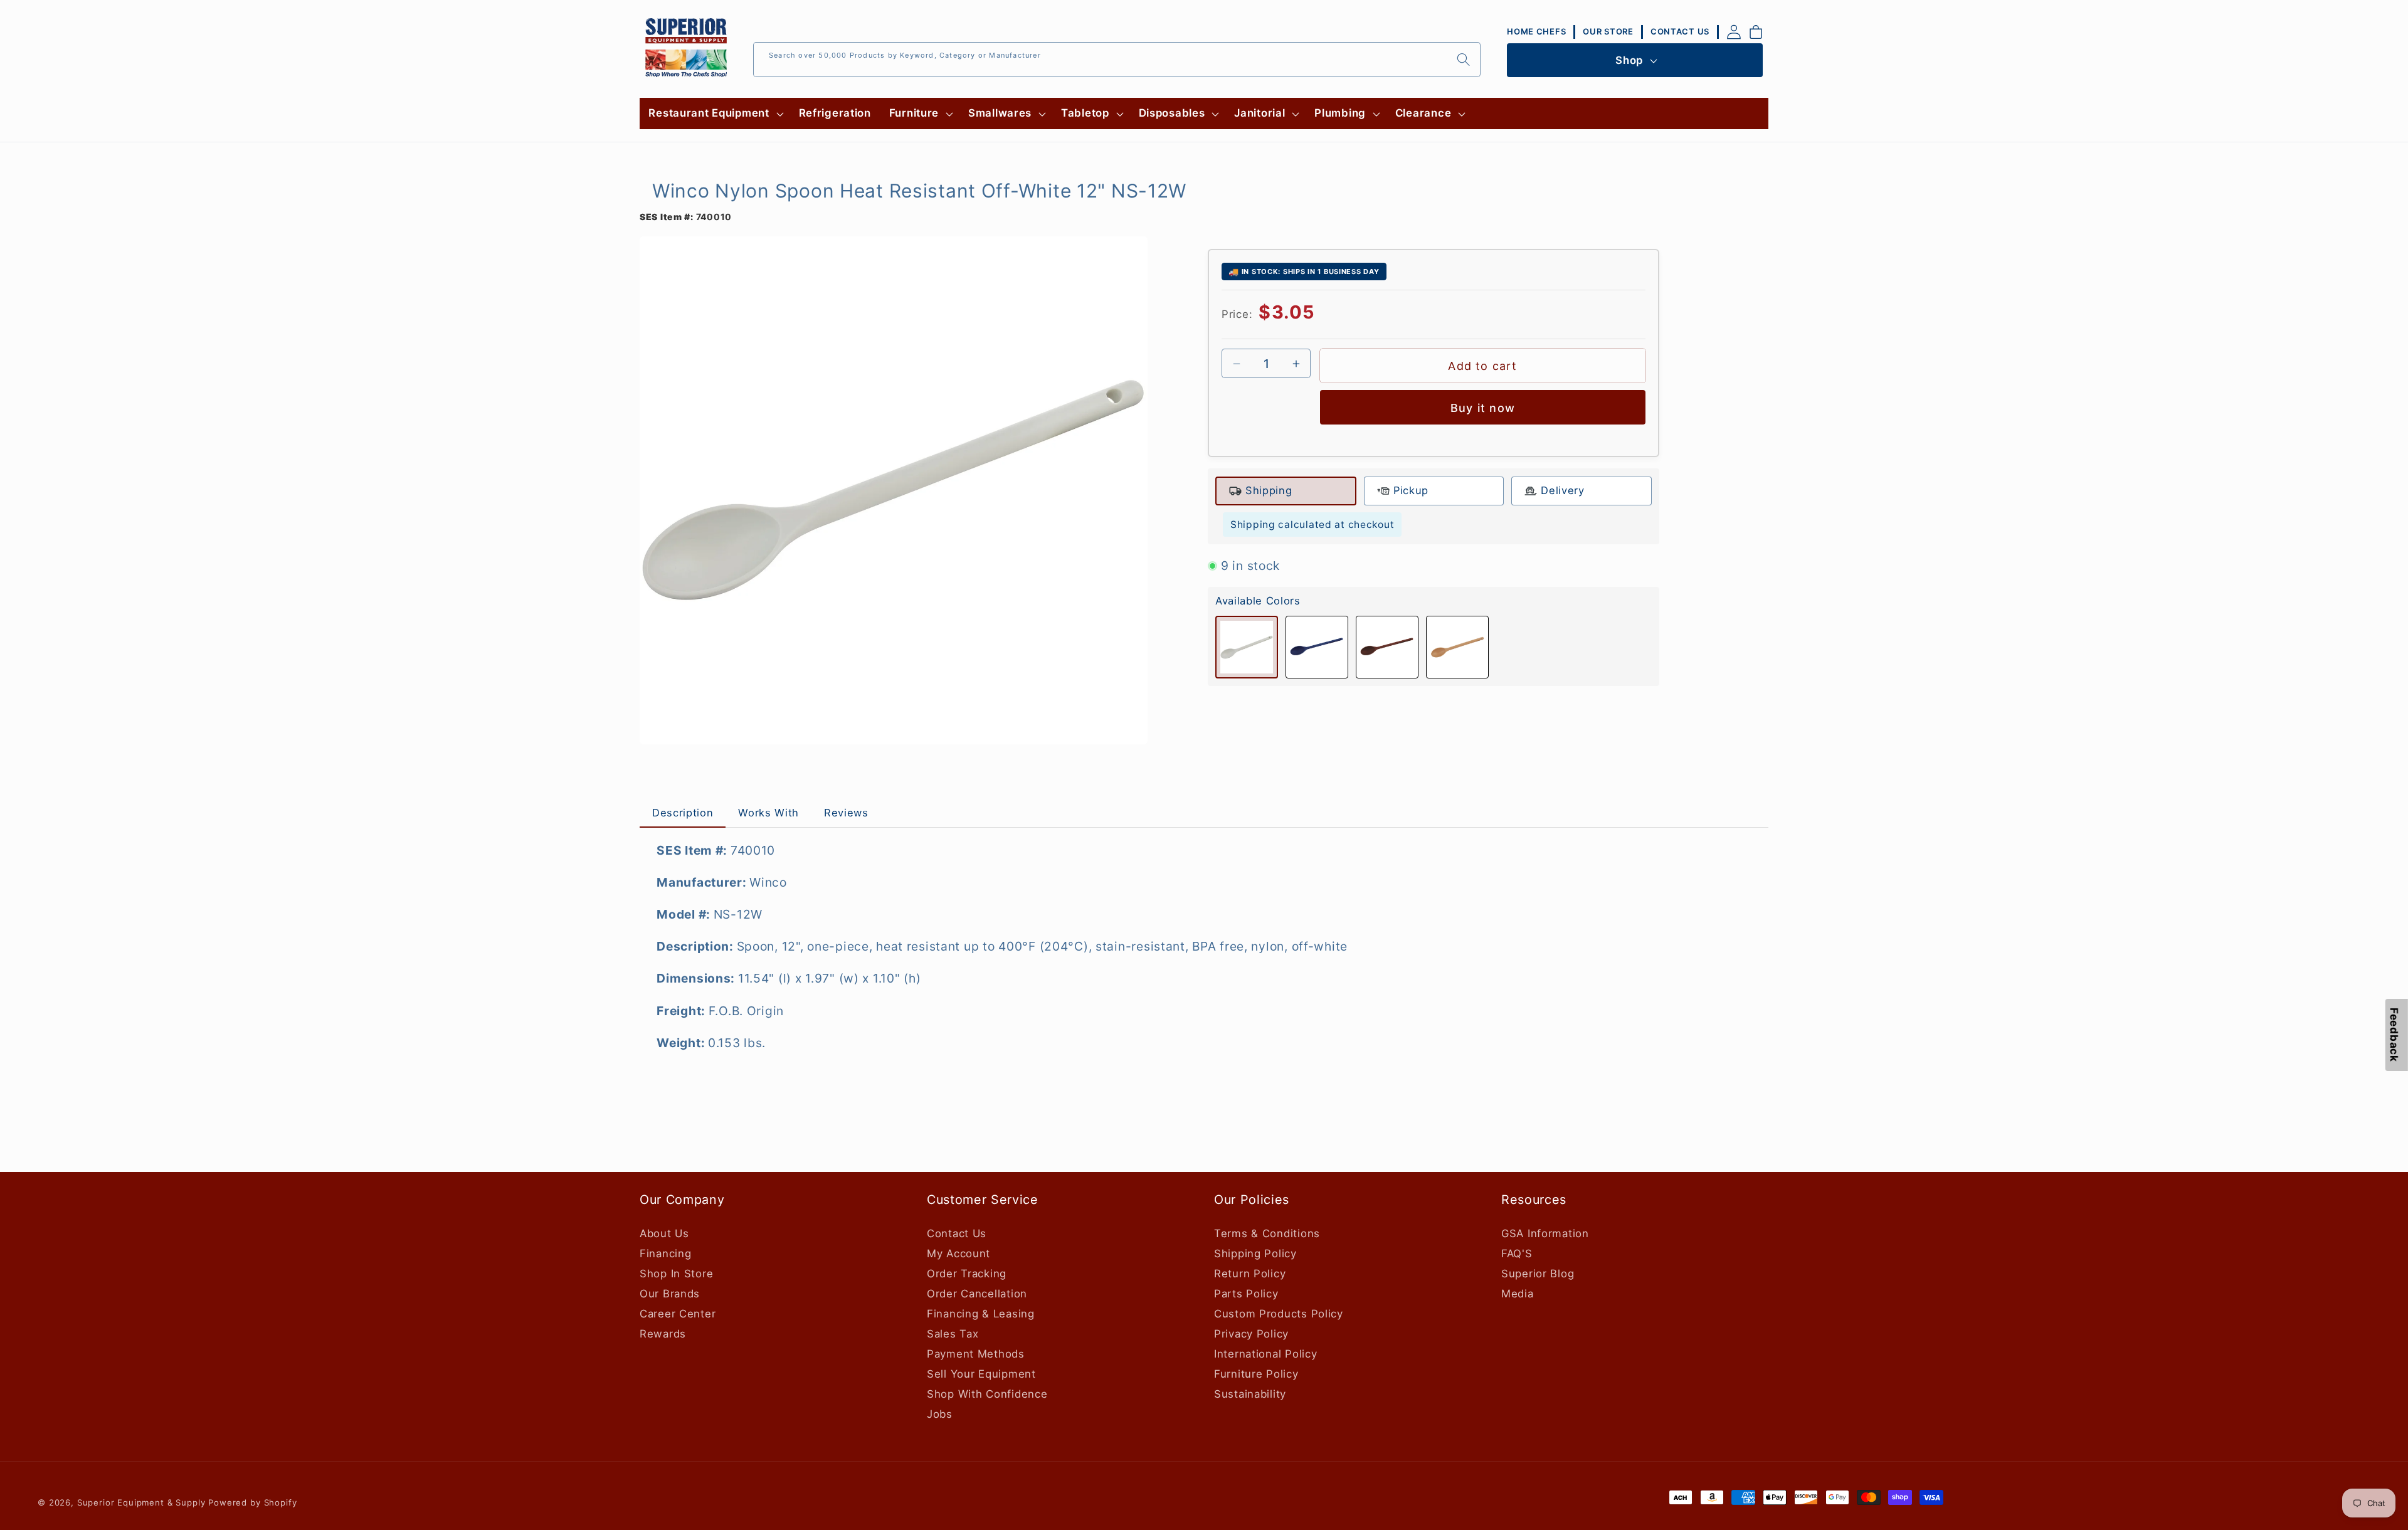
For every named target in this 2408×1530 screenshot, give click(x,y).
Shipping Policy (1255, 1253)
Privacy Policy (1251, 1334)
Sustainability (1250, 1394)
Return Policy (1250, 1274)
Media (1518, 1294)
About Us (664, 1233)
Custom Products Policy (1279, 1314)
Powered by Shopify (252, 1502)
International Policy (1265, 1354)
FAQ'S (1517, 1253)
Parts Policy (1246, 1294)
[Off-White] (1247, 647)
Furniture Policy (1256, 1374)
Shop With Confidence (987, 1394)
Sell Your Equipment (981, 1374)
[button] (715, 113)
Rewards (663, 1334)
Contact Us (957, 1233)
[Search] (1463, 59)
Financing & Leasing (981, 1314)
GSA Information (1545, 1233)
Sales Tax (953, 1334)
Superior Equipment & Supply (141, 1502)
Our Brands (670, 1294)
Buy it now (1483, 408)
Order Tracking (967, 1274)
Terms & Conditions (1267, 1233)
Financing (665, 1253)
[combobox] (1117, 60)
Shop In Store (676, 1274)
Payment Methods (976, 1354)
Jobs (940, 1414)
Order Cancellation (977, 1294)
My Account (958, 1253)
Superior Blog (1538, 1274)
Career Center (678, 1314)
